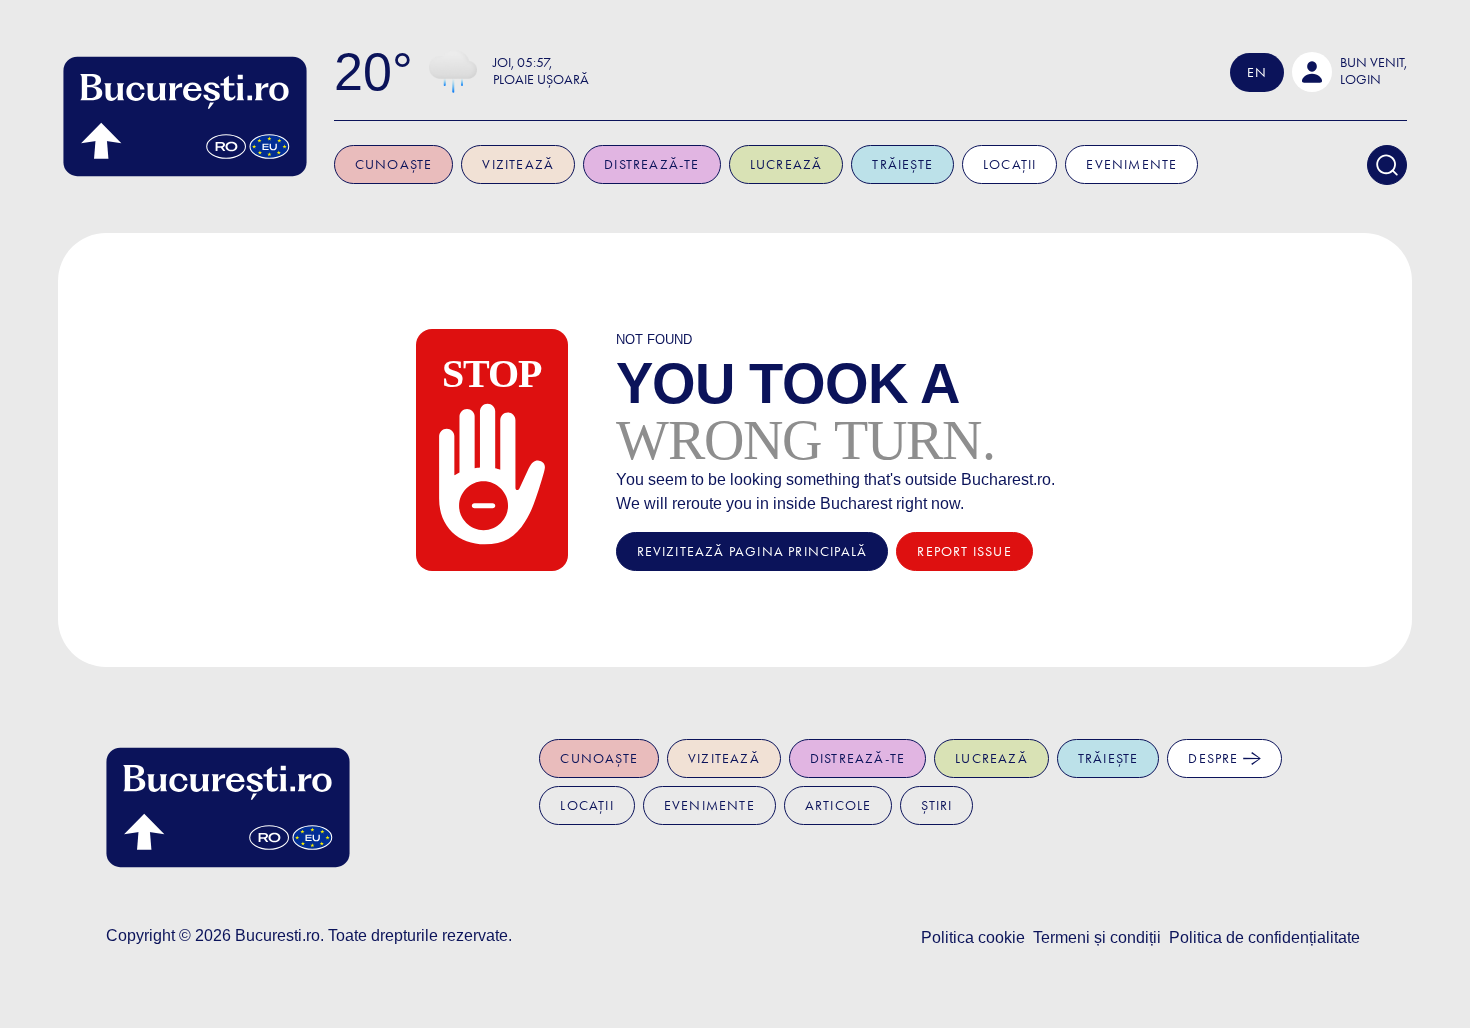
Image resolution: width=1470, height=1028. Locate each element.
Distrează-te (651, 164)
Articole (838, 805)
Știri (936, 805)
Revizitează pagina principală (752, 551)
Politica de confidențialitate (1264, 937)
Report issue (964, 551)
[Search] (1387, 165)
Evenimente (1131, 164)
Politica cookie (973, 937)
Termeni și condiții (1097, 937)
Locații (1009, 164)
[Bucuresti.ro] (185, 116)
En (1257, 72)
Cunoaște (394, 164)
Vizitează (518, 164)
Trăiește (902, 164)
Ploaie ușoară (541, 79)
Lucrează (786, 164)
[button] (1349, 72)
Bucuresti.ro (277, 935)
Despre (1215, 758)
